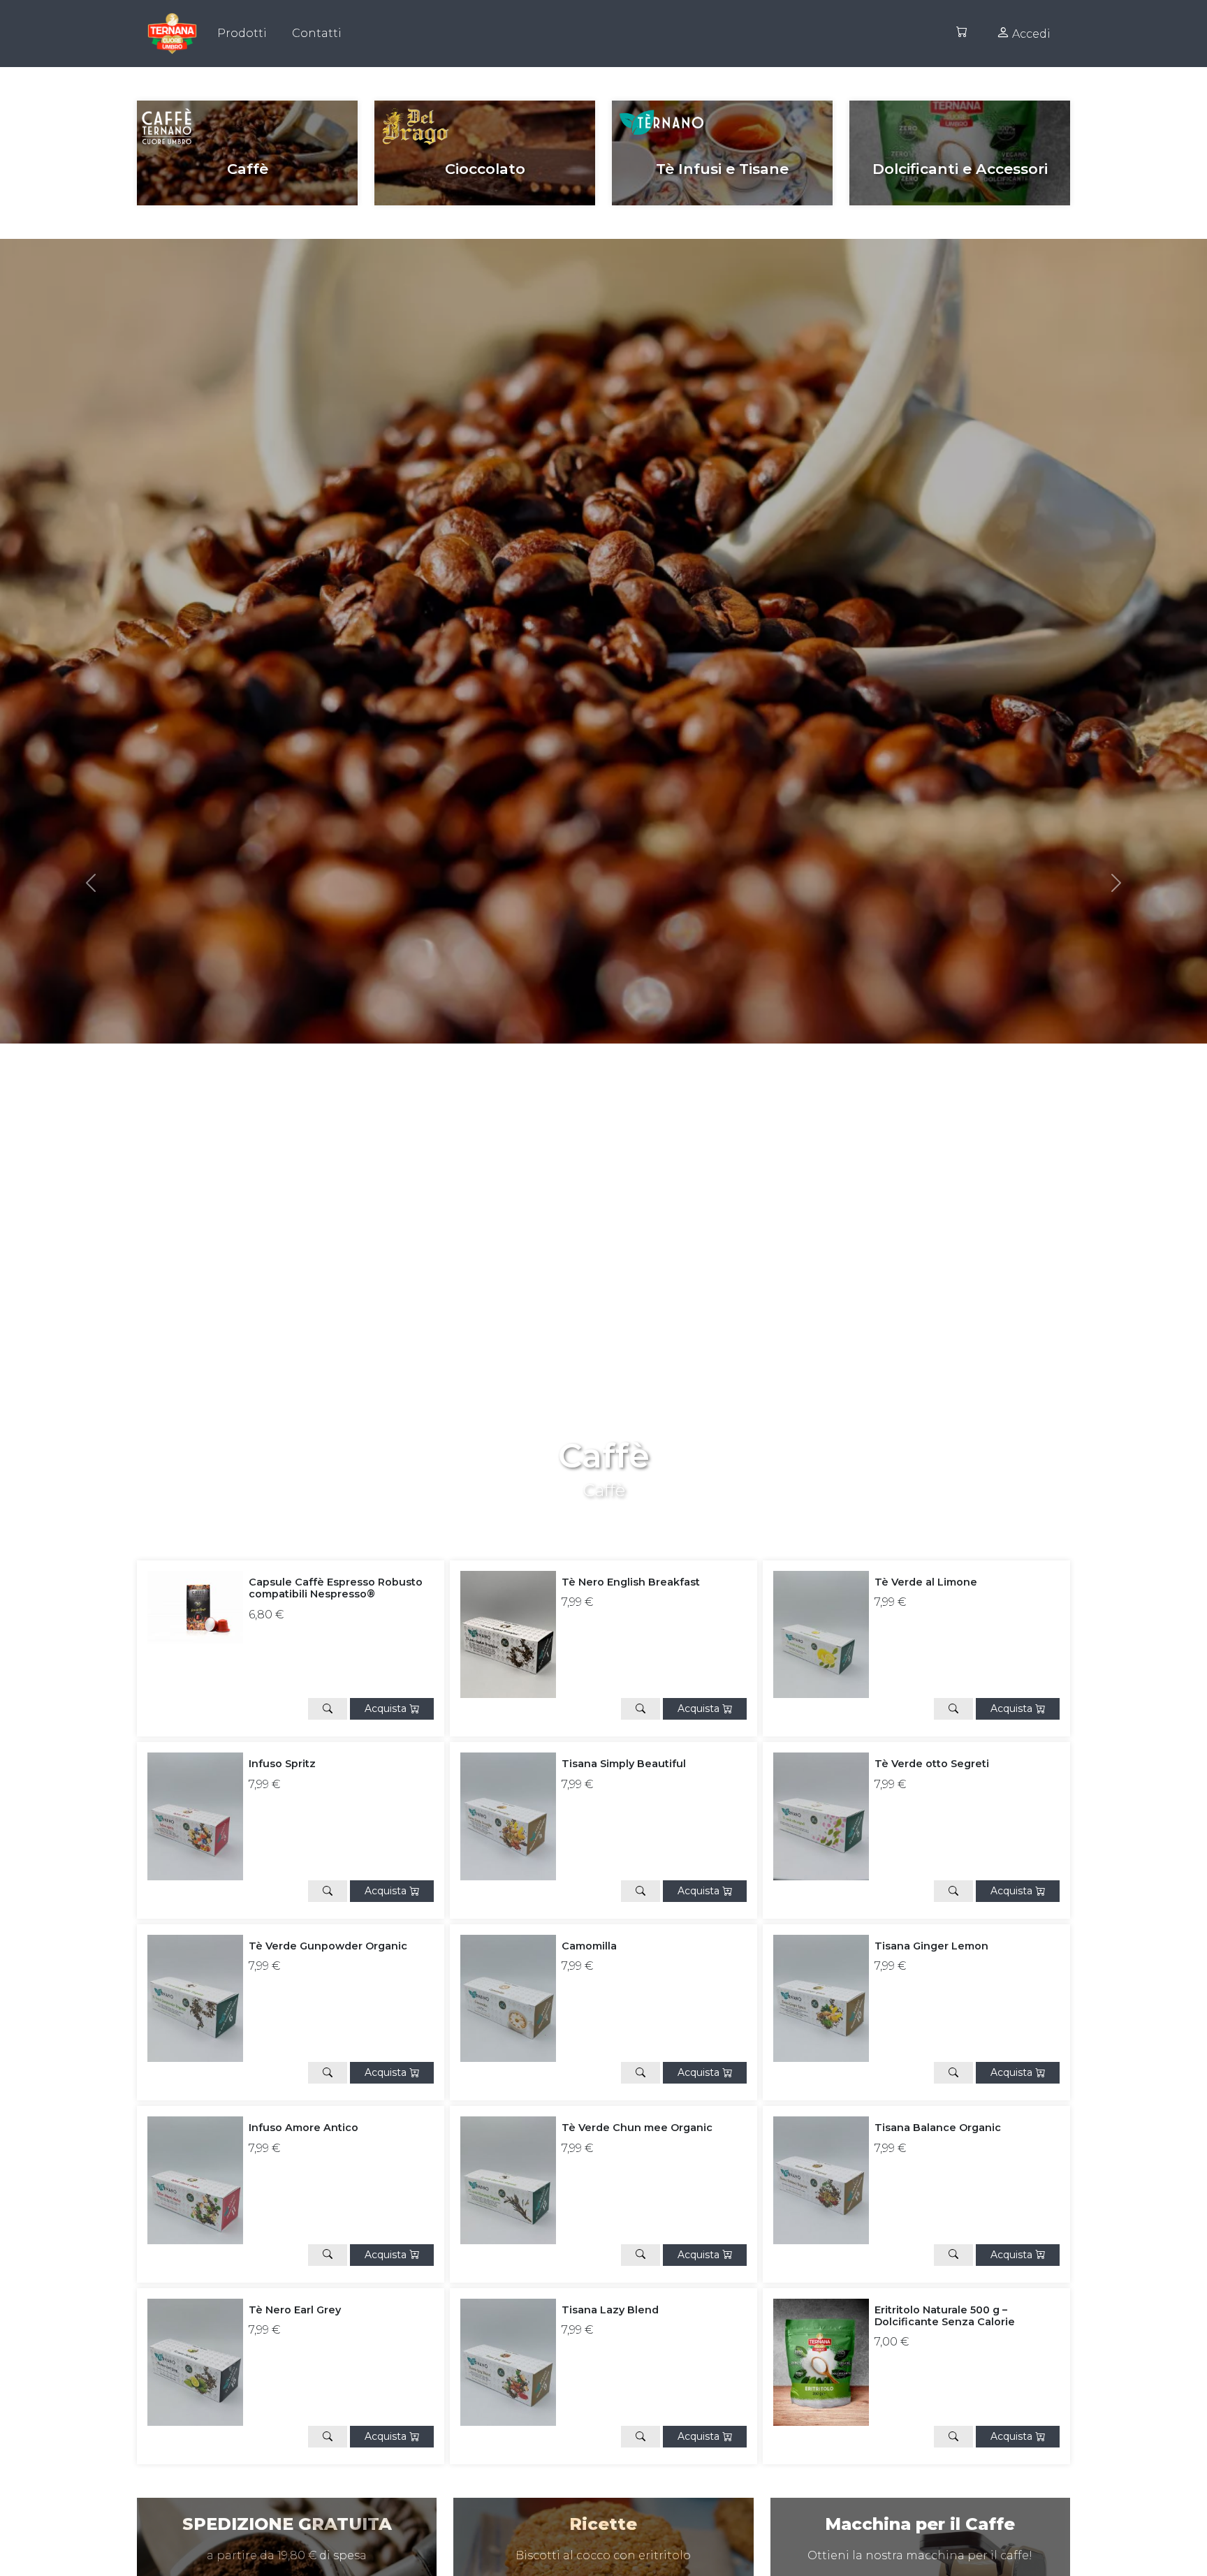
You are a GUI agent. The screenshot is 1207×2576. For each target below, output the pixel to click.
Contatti (317, 33)
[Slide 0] (591, 1508)
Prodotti (242, 33)
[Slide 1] (616, 1508)
